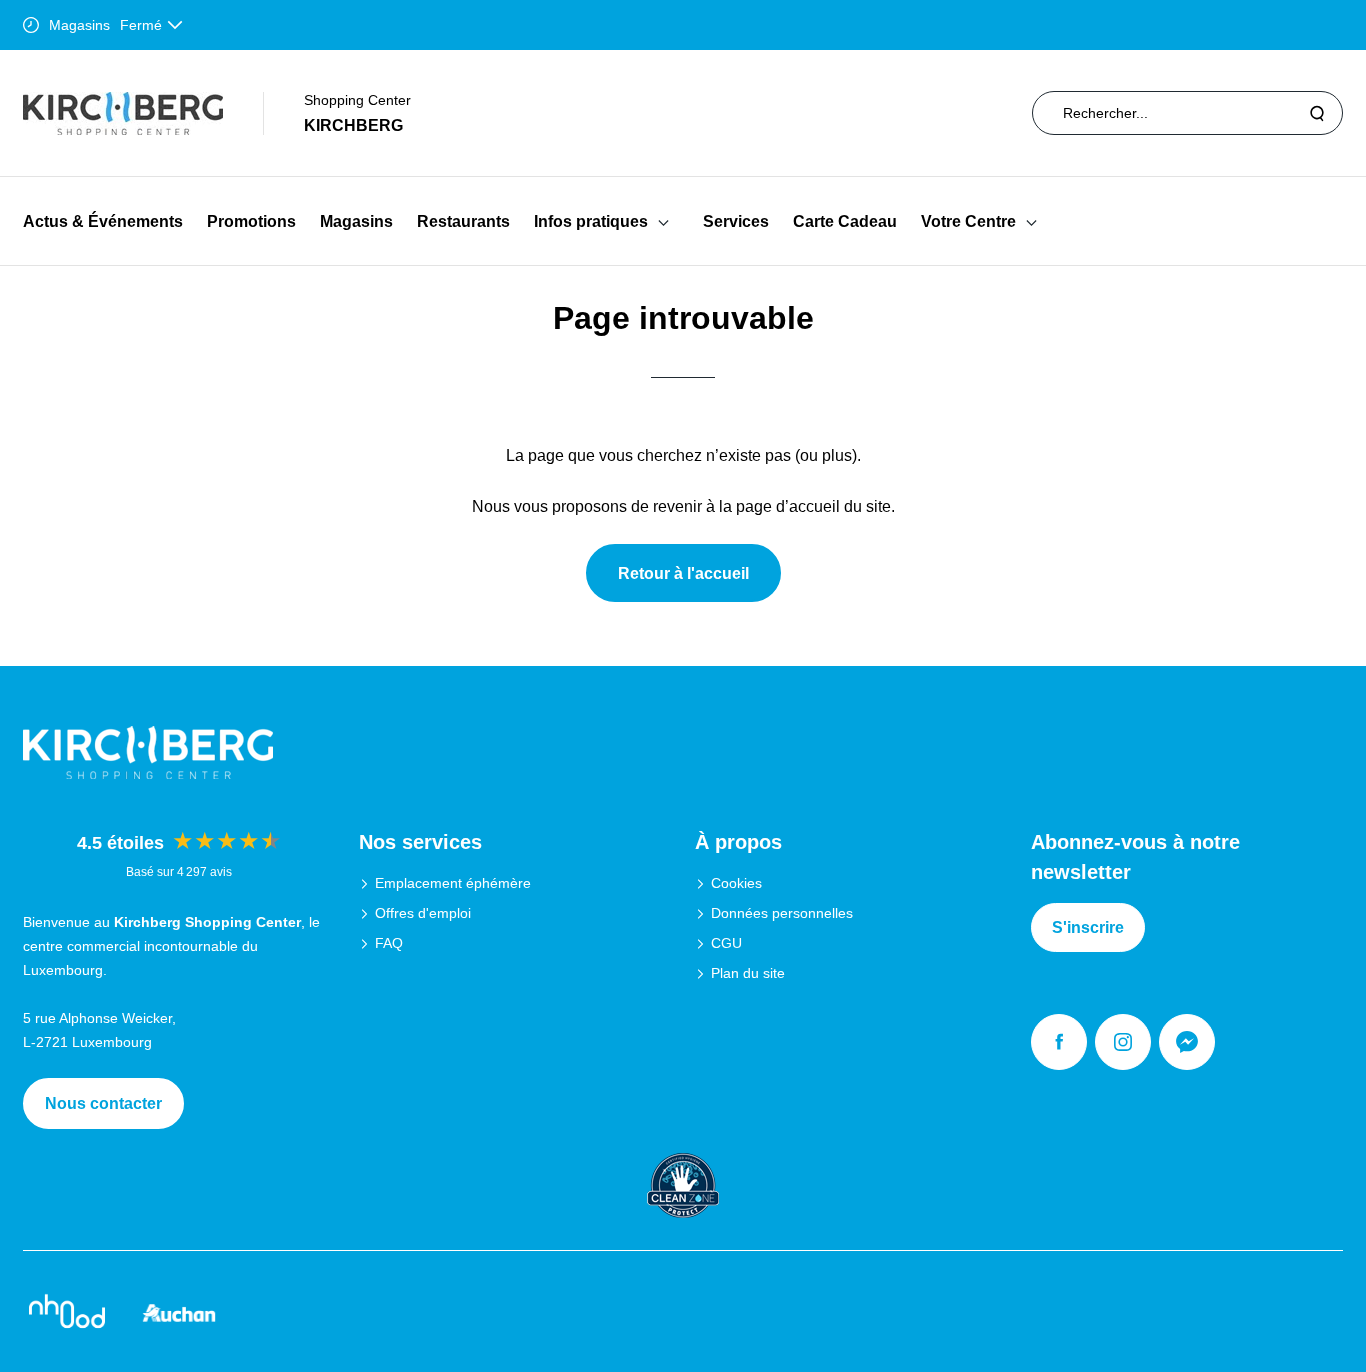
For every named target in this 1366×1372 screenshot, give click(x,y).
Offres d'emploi (423, 913)
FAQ (389, 943)
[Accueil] (123, 113)
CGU (726, 943)
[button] (663, 221)
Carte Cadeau (845, 221)
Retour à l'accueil (683, 573)
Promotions (251, 221)
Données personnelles (782, 913)
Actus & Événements (103, 221)
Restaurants (463, 221)
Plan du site (748, 973)
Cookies (736, 883)
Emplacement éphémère (453, 883)
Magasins (356, 221)
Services (736, 221)
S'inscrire (1088, 927)
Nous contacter (103, 1103)
